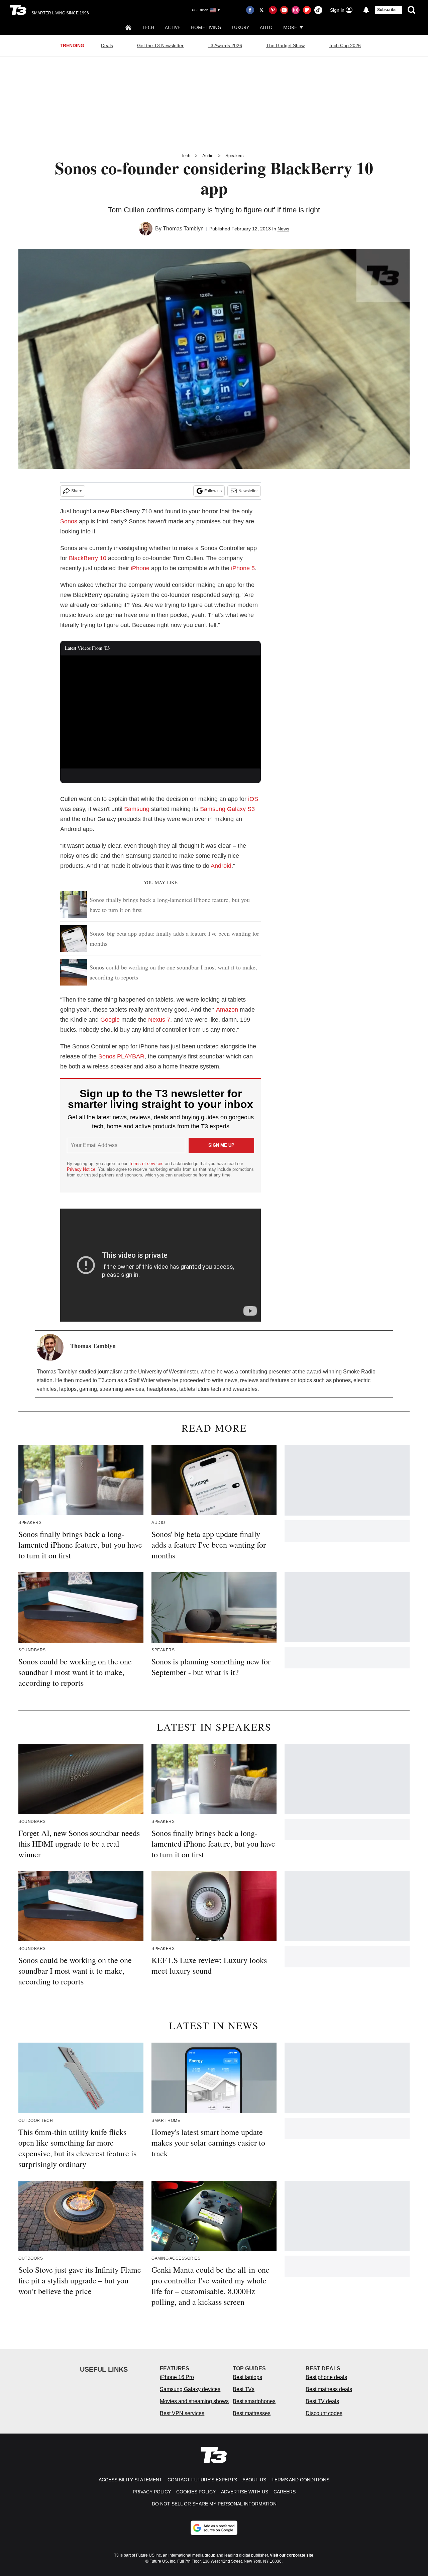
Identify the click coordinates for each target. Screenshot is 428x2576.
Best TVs (244, 2389)
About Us (254, 2480)
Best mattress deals (329, 2389)
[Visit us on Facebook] (250, 10)
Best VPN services (182, 2413)
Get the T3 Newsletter (160, 45)
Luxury (240, 27)
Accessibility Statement (130, 2480)
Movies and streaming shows (194, 2401)
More (290, 27)
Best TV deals (322, 2401)
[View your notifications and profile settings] (366, 10)
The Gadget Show (285, 45)
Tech (148, 27)
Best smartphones (254, 2401)
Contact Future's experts (202, 2480)
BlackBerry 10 (88, 558)
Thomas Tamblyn (183, 229)
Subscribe (387, 10)
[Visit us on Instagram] (296, 10)
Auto (266, 27)
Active (173, 27)
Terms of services (147, 1164)
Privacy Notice (81, 1169)
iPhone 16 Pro (177, 2377)
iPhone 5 (243, 568)
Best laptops (247, 2377)
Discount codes (324, 2413)
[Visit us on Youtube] (284, 10)
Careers (285, 2492)
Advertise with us (245, 2492)
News (283, 229)
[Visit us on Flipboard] (307, 10)
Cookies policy (196, 2492)
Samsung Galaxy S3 (227, 809)
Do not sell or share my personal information (214, 2504)
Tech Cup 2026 (345, 45)
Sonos (69, 521)
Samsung (137, 809)
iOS (253, 799)
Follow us (213, 491)
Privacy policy (152, 2492)
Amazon (227, 1010)
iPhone (140, 568)
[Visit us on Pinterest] (273, 10)
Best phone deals (326, 2377)
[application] (160, 712)
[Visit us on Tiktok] (318, 10)
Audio (208, 156)
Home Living (206, 27)
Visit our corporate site (292, 2555)
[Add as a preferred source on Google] (214, 2528)
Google (110, 1020)
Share (77, 491)
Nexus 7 (159, 1020)
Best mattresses (252, 2413)
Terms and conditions (300, 2480)
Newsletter (248, 491)
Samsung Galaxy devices (190, 2389)
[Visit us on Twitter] (261, 10)
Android (221, 866)
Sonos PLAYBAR (121, 1056)
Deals (107, 45)
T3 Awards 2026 (225, 45)
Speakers (235, 156)
